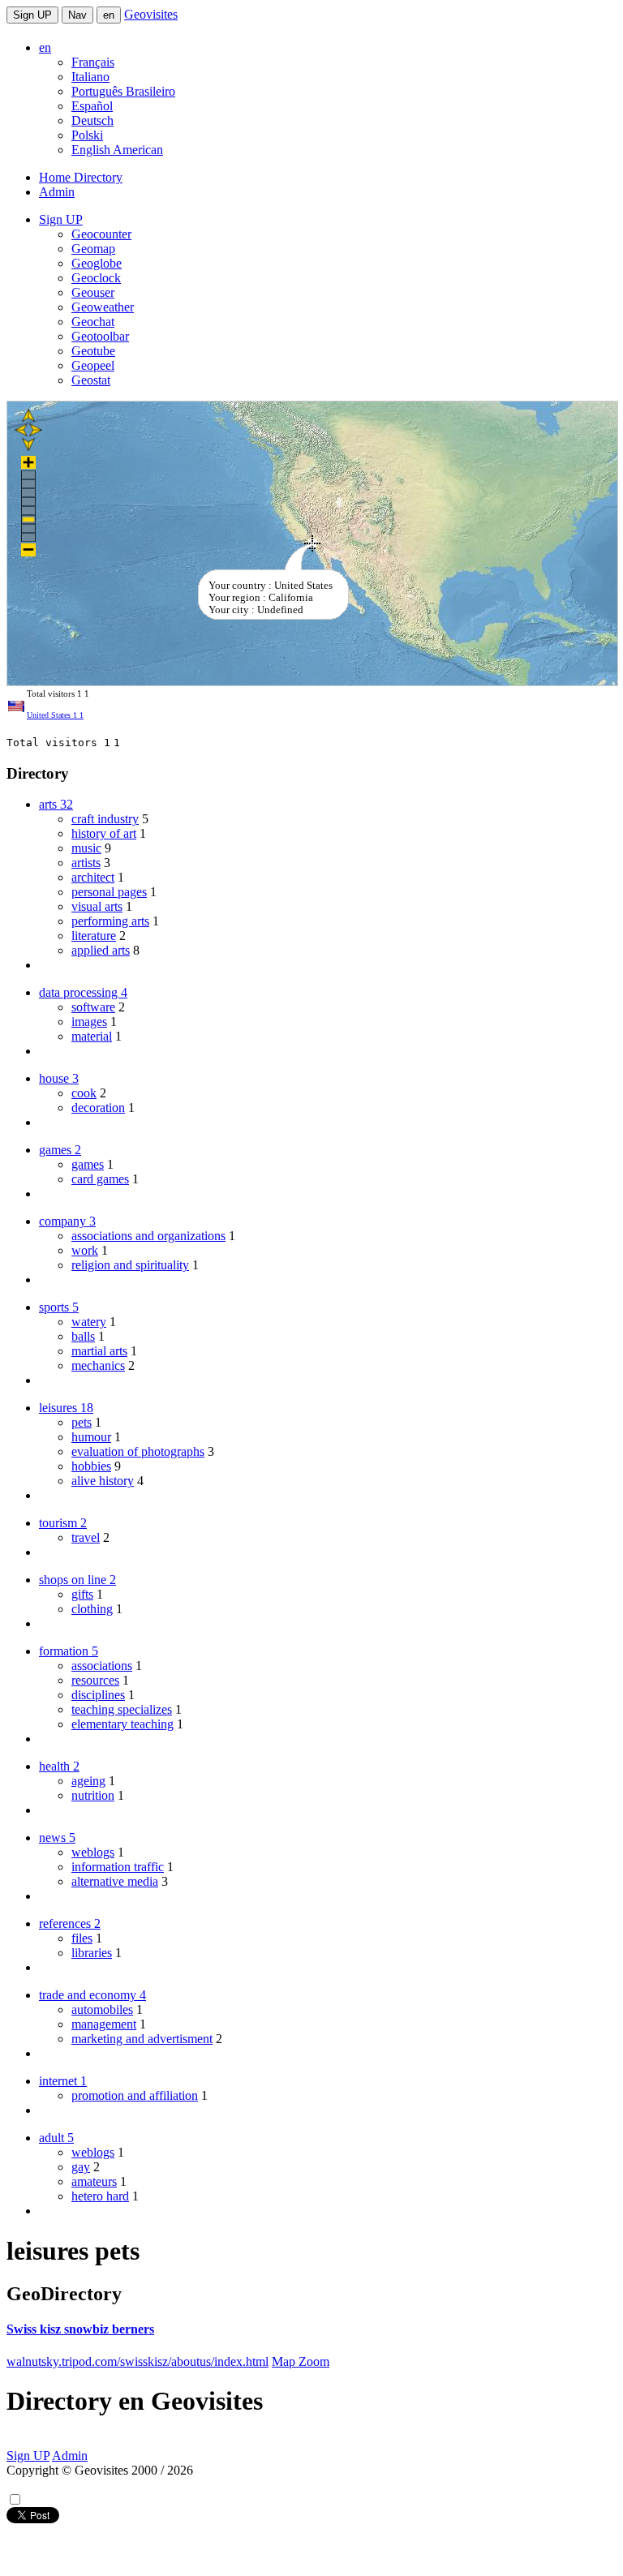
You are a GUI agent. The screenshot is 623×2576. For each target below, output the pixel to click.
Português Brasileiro (123, 91)
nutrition (93, 1795)
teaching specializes (122, 1709)
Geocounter (101, 234)
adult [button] (56, 2138)
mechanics (98, 1365)
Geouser (93, 292)
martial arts (99, 1351)
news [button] (57, 1838)
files (82, 1938)
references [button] (70, 1923)
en (109, 15)
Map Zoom (301, 2361)
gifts (82, 1594)
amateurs (94, 2181)
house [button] (59, 1078)
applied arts (101, 950)
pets (82, 1422)
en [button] (45, 47)
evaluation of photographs (138, 1451)
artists (86, 863)
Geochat (93, 322)
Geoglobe (97, 263)
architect (93, 877)
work (85, 1250)
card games (100, 1179)
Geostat (91, 380)
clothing (92, 1609)
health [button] (59, 1766)
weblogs (93, 1852)
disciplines (98, 1695)
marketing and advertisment (142, 2039)
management (104, 2024)
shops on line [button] (77, 1580)
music (86, 848)
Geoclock (96, 278)
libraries (92, 1953)
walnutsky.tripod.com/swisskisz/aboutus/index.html (137, 2361)
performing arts (110, 921)
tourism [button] (63, 1523)
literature (94, 936)
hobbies (91, 1466)
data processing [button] (83, 992)
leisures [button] (66, 1408)
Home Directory (81, 177)
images (89, 1022)
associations (102, 1666)
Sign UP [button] (61, 219)
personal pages (109, 892)
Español (92, 106)
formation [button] (69, 1651)
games (88, 1164)
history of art (104, 833)
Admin (57, 192)
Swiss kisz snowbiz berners (80, 2329)
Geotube (93, 351)
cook (84, 1093)
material (92, 1036)
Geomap (93, 249)
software (93, 1007)
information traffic (118, 1867)
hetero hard (100, 2196)
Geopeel (93, 365)
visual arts (97, 906)
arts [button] (56, 804)
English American (117, 150)
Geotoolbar (100, 336)
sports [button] (59, 1307)
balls (83, 1336)
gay (81, 2167)
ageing (88, 1781)
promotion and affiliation (135, 2095)
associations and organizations (148, 1236)
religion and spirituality (130, 1265)
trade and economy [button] (92, 1995)
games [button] (60, 1150)
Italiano (90, 77)
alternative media (115, 1881)
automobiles (102, 2009)
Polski (87, 135)
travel (86, 1537)
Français (93, 62)
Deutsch (92, 120)
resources (95, 1680)
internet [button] (63, 2081)
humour (91, 1437)
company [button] (67, 1221)
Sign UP (32, 15)
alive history (103, 1481)
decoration (98, 1108)
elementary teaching (122, 1724)
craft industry (105, 819)
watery (89, 1322)
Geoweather (103, 307)
